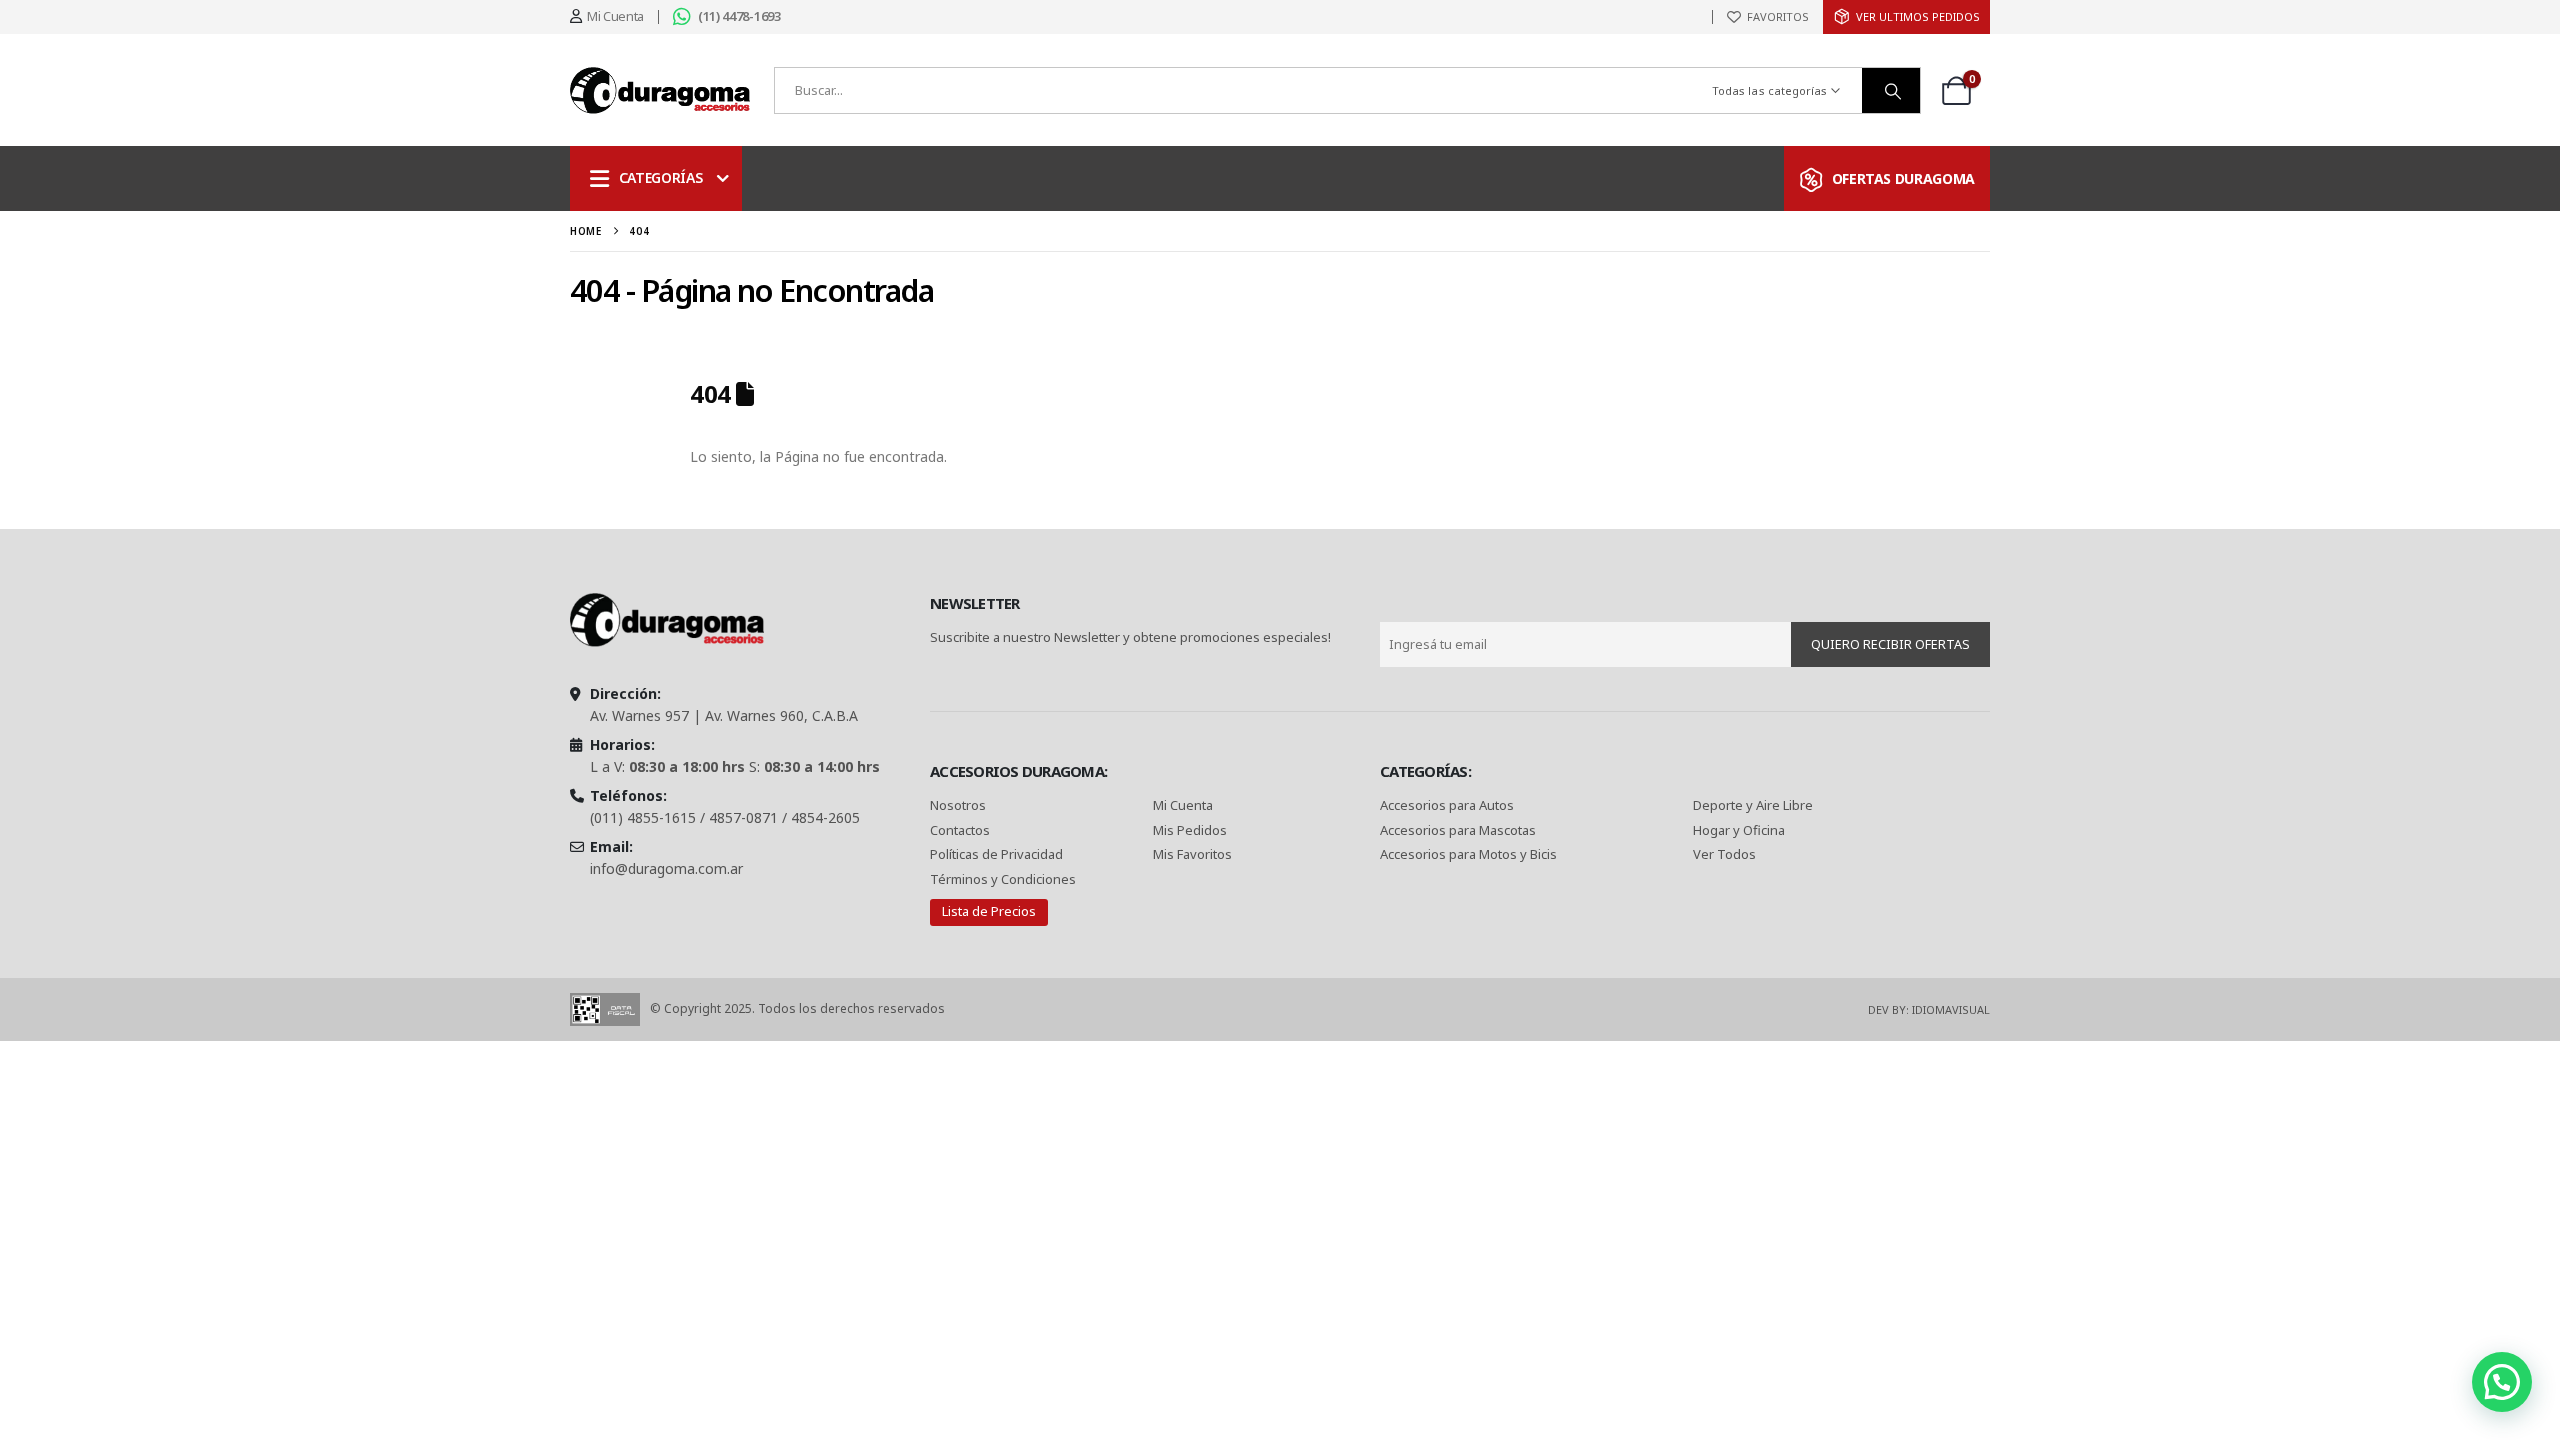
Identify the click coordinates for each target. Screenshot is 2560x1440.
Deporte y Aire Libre (1753, 805)
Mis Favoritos (1192, 854)
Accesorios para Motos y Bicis (1468, 854)
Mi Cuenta (1183, 805)
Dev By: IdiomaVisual (1929, 1009)
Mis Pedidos (1190, 830)
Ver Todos (1724, 854)
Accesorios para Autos (1447, 805)
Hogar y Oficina (1739, 830)
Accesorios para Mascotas (1458, 830)
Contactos (960, 830)
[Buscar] (1891, 90)
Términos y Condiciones (1003, 879)
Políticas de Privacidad (998, 854)
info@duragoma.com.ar (666, 868)
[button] (2502, 1382)
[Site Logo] (660, 90)
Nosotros (958, 805)
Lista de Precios (989, 911)
